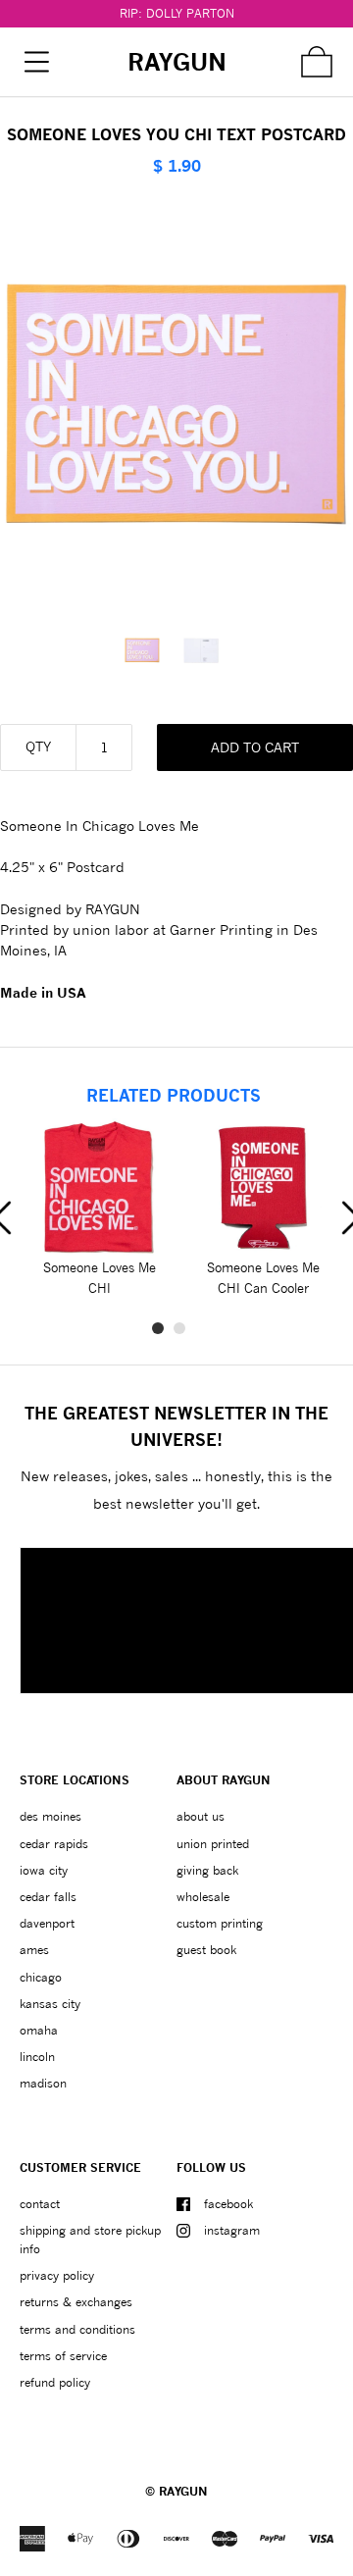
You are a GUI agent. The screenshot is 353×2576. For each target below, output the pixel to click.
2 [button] (179, 1328)
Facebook (228, 2204)
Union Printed (213, 1844)
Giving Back (207, 1870)
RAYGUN (183, 2491)
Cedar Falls (48, 1897)
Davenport (47, 1923)
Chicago (41, 1977)
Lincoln (37, 2057)
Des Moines (50, 1816)
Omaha (39, 2030)
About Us (201, 1816)
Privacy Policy (57, 2275)
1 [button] (158, 1328)
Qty (38, 746)
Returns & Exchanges (76, 2302)
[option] (147, 650)
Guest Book (206, 1950)
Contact (40, 2204)
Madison (43, 2083)
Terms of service (63, 2356)
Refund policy (55, 2382)
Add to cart (255, 747)
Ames (34, 1950)
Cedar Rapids (54, 1844)
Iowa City (44, 1870)
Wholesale (203, 1897)
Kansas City (50, 2004)
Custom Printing (220, 1923)
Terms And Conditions (77, 2329)
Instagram (232, 2230)
